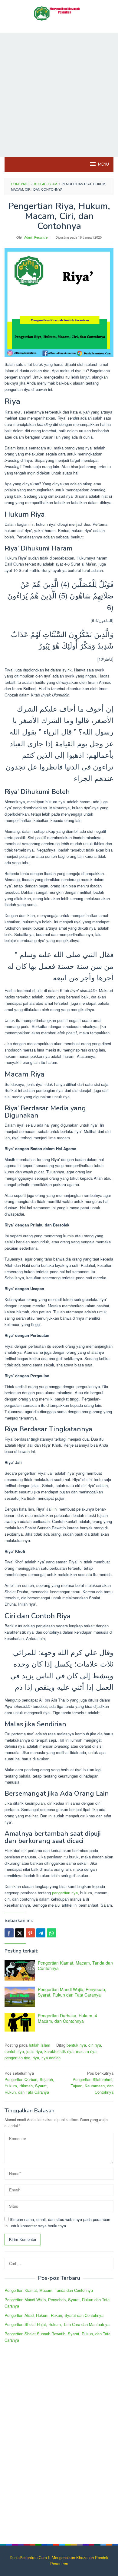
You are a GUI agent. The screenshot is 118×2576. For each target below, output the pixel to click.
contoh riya (14, 2051)
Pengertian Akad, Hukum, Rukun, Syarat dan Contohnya (54, 2315)
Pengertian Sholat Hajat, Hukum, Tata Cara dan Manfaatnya (57, 2324)
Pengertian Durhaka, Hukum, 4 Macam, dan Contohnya (67, 2018)
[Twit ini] (20, 1933)
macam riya (86, 2051)
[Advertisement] (59, 95)
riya (36, 2058)
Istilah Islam (39, 2045)
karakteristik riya (59, 2051)
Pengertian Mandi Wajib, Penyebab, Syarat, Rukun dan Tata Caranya (72, 1992)
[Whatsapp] (51, 1933)
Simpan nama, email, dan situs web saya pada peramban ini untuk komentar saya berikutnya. (57, 2222)
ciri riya (95, 2045)
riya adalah (51, 2058)
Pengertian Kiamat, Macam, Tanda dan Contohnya (75, 1965)
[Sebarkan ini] (9, 1933)
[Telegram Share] (41, 1933)
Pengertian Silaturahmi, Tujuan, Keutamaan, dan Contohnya (92, 2082)
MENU (103, 164)
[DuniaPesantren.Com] (59, 13)
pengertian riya (65, 1893)
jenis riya (34, 2051)
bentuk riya (76, 2045)
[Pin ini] (30, 1933)
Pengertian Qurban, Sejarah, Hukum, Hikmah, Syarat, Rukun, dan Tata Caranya (29, 2082)
